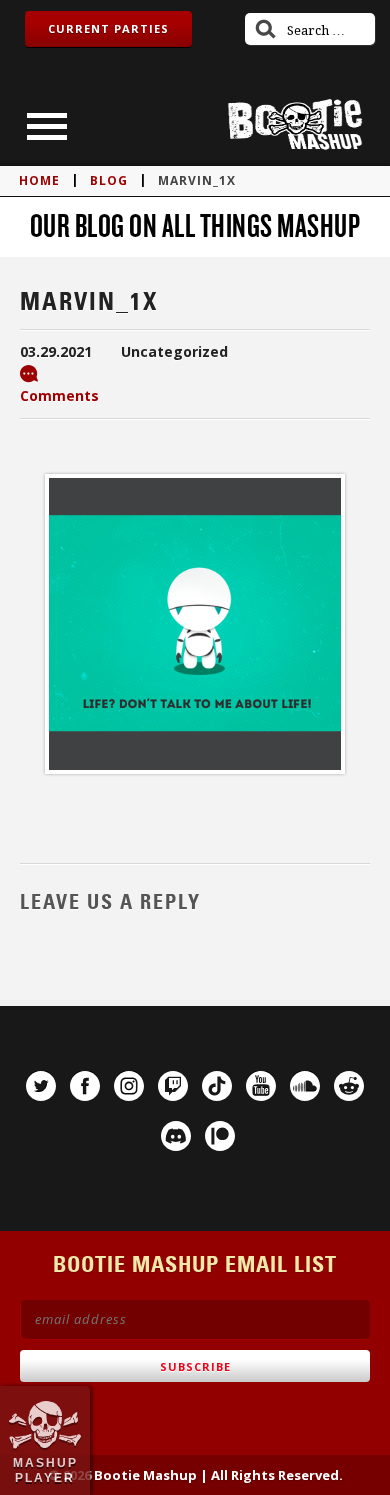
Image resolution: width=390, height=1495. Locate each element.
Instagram (129, 1086)
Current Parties (108, 28)
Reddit (349, 1086)
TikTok (217, 1086)
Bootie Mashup (295, 124)
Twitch (173, 1086)
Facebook (85, 1086)
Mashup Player (45, 1470)
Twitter (41, 1086)
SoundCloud (305, 1086)
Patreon (220, 1136)
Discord (176, 1136)
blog (109, 180)
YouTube (261, 1086)
